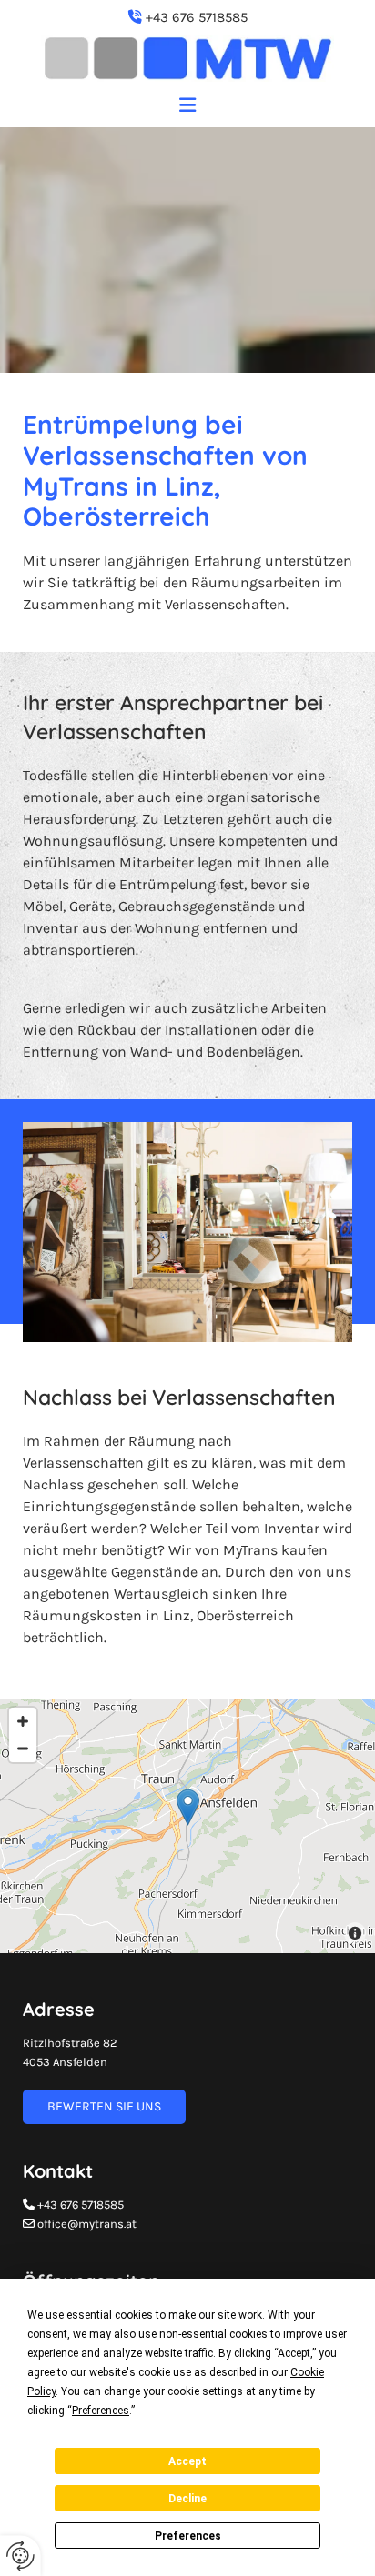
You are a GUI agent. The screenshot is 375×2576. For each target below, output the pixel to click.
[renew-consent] (20, 2556)
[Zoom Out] (23, 1749)
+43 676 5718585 (197, 17)
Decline (187, 2499)
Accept (187, 2461)
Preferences (188, 2536)
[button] (187, 109)
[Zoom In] (23, 1721)
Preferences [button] (101, 2411)
